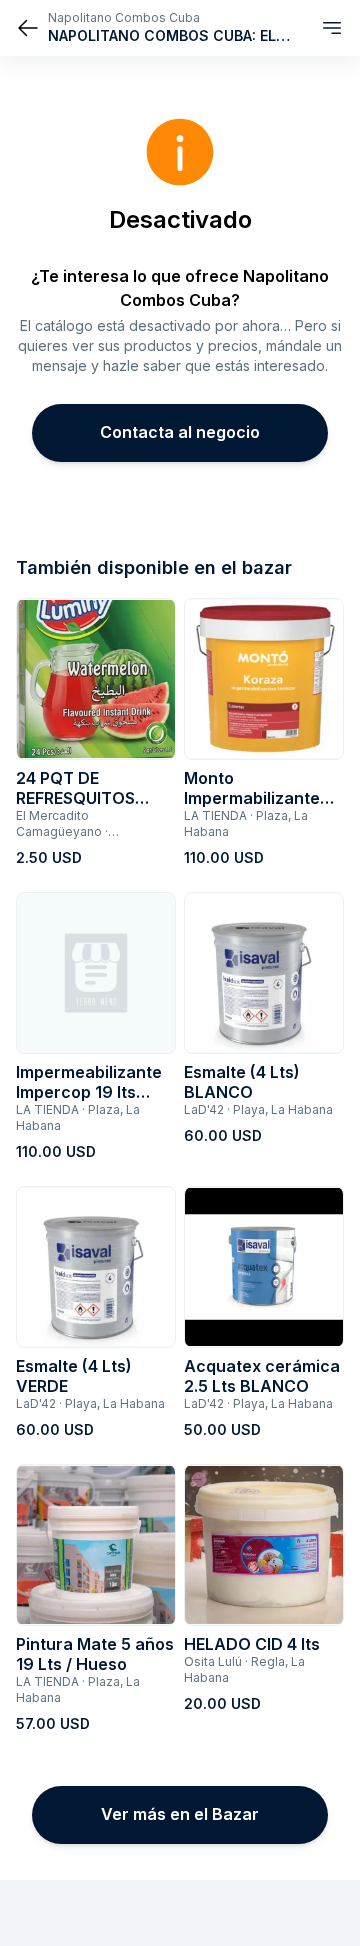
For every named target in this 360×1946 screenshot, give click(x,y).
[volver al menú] (28, 28)
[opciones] (332, 28)
